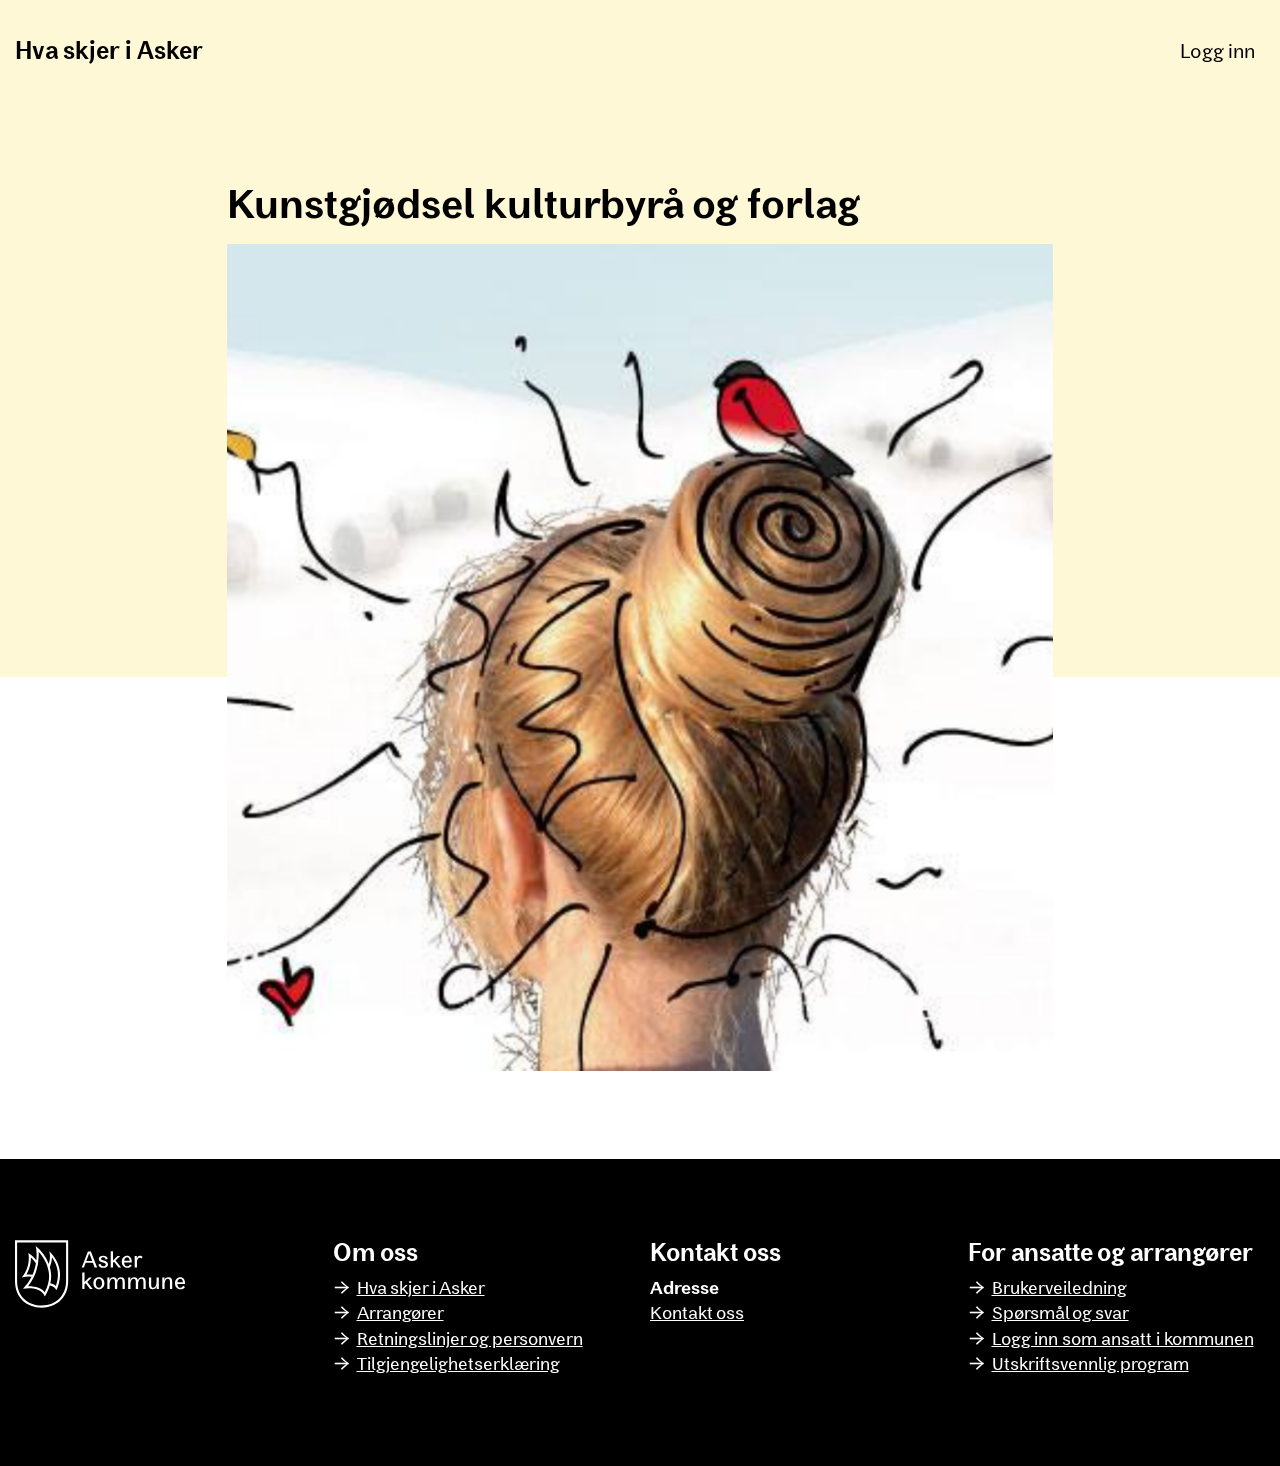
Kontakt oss (697, 1312)
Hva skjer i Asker (109, 49)
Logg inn (1217, 50)
